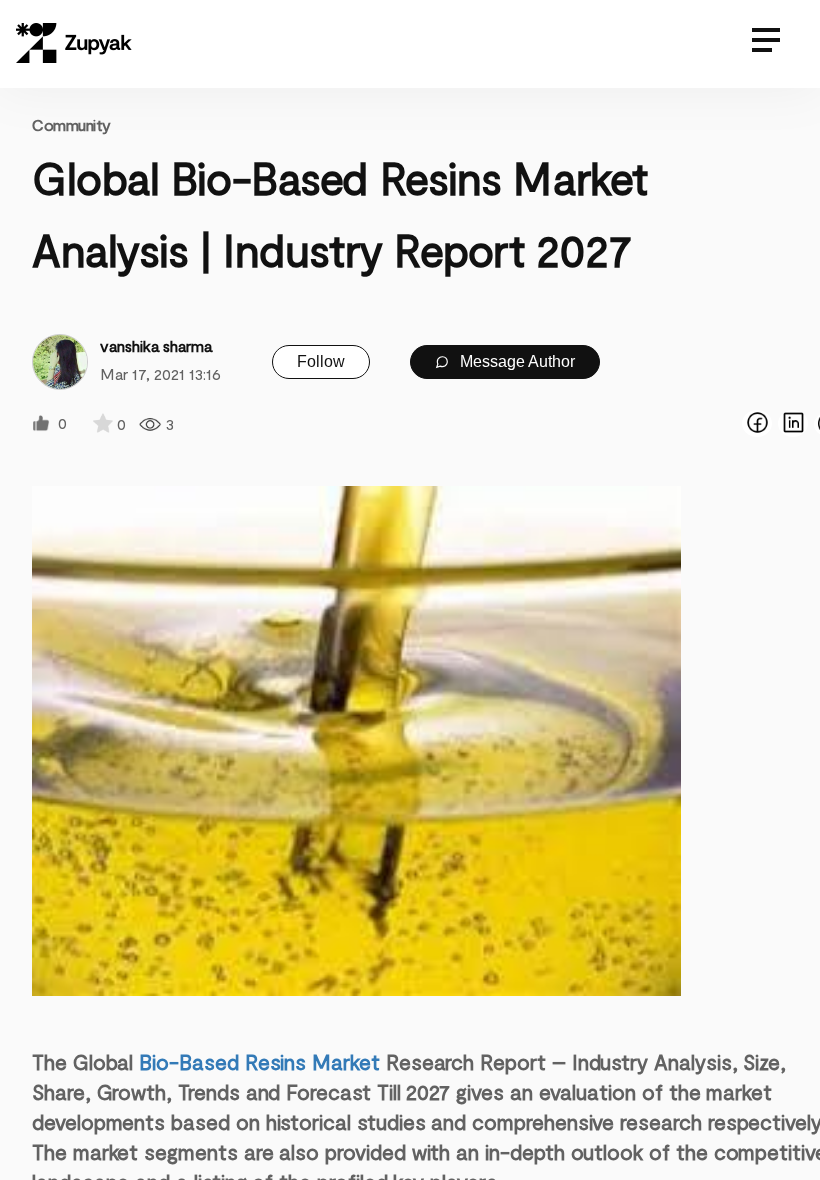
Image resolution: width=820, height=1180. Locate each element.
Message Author (515, 361)
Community (71, 124)
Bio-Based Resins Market (259, 1061)
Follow (321, 361)
